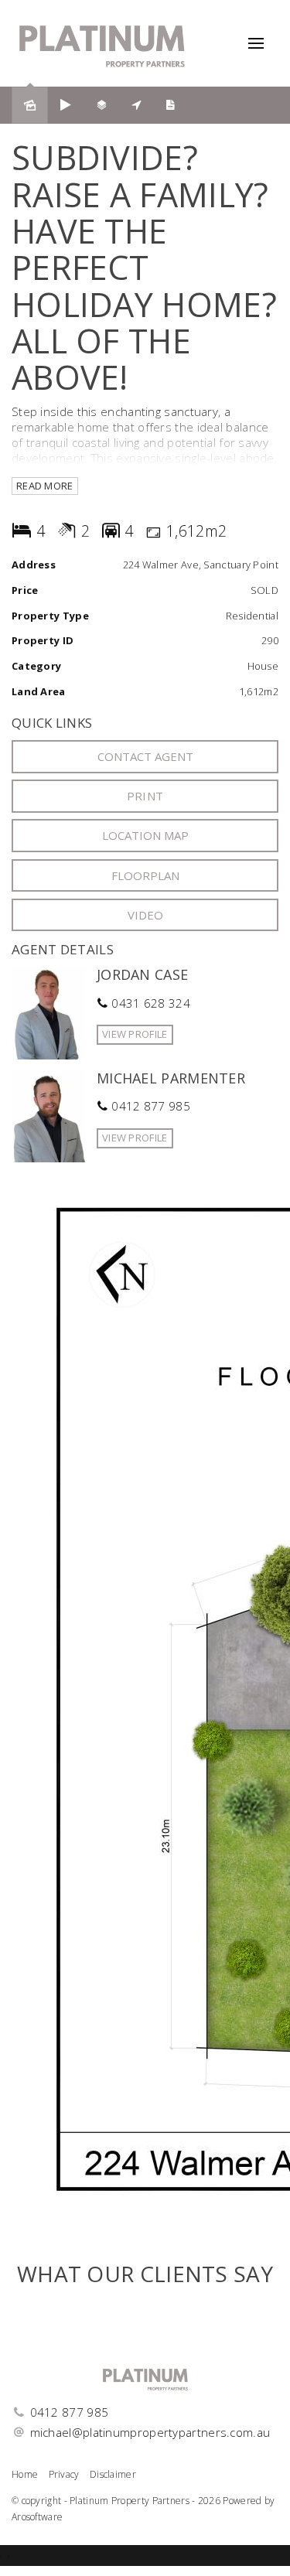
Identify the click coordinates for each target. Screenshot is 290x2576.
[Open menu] (256, 43)
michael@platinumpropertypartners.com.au (150, 2432)
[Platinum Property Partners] (102, 42)
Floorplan (145, 875)
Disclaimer (113, 2474)
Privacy (64, 2474)
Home (25, 2474)
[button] (145, 796)
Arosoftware (37, 2517)
